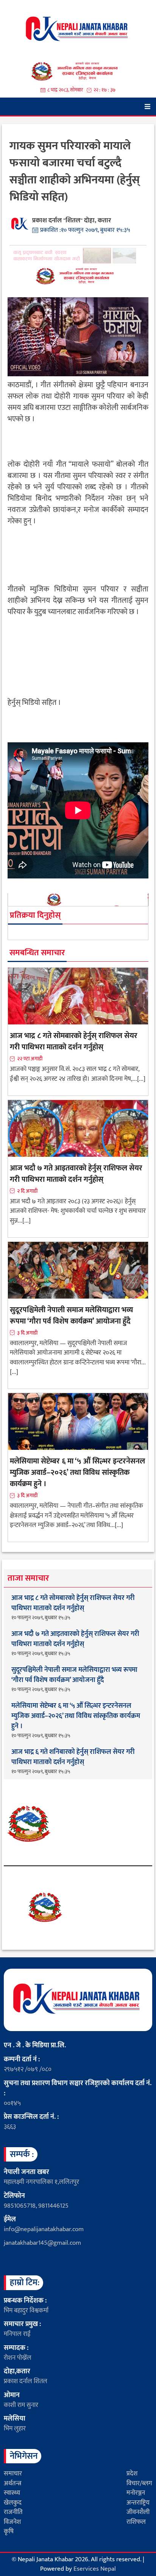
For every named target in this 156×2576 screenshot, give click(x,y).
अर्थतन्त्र (12, 2483)
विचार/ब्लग (139, 2483)
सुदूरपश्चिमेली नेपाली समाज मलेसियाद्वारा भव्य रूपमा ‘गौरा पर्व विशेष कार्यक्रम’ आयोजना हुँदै (71, 1316)
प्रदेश (132, 2474)
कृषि (9, 2531)
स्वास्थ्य (12, 2493)
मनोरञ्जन (136, 2493)
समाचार (13, 2474)
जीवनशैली (138, 2512)
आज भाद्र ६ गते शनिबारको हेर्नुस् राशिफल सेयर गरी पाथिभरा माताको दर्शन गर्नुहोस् (73, 1757)
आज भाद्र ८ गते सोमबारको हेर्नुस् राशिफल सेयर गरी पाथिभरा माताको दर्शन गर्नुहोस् (74, 1041)
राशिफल (136, 2522)
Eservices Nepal (95, 2569)
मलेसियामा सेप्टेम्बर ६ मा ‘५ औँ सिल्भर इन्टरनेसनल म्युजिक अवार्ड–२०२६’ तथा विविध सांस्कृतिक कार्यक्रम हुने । (77, 1473)
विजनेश (12, 2522)
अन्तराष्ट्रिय (138, 2503)
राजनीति (13, 2512)
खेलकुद (13, 2503)
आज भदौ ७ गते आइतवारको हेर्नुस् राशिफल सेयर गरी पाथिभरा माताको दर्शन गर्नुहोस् (76, 1174)
